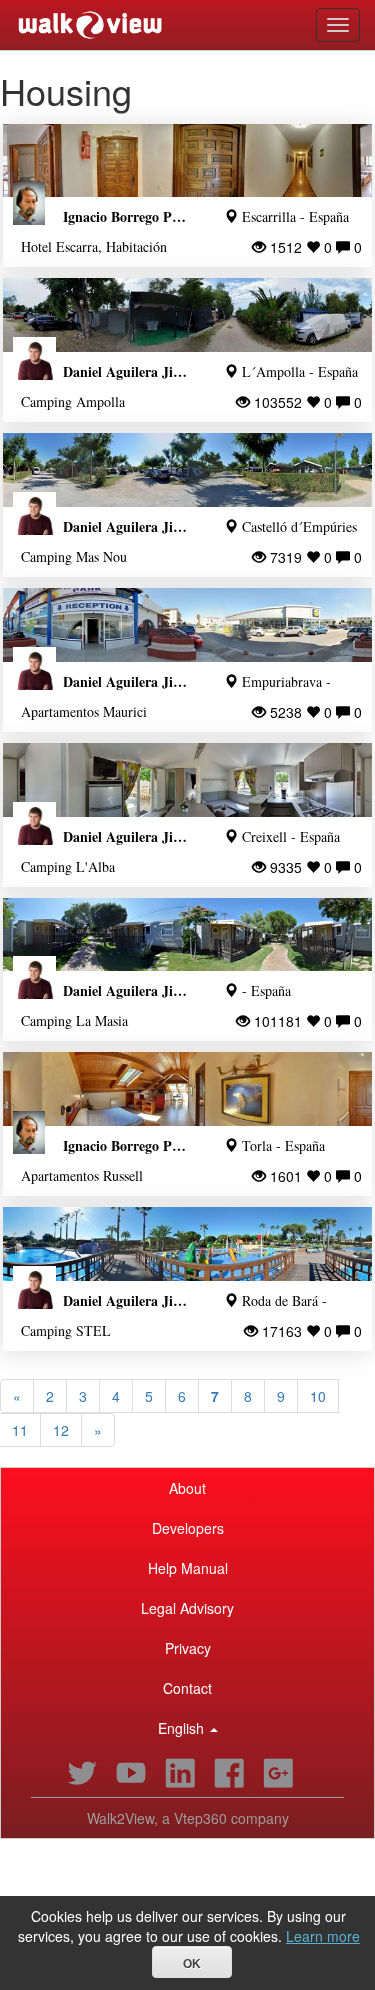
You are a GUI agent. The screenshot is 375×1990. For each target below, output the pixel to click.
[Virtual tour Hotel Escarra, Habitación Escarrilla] (187, 161)
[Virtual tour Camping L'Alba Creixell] (187, 780)
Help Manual (188, 1568)
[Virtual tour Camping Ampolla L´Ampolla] (187, 315)
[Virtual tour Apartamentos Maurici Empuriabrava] (187, 625)
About (187, 1488)
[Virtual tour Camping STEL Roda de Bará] (187, 1244)
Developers (188, 1528)
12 (61, 1430)
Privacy (188, 1648)
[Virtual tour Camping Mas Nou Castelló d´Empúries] (187, 470)
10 (318, 1396)
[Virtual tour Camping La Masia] (187, 935)
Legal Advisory (187, 1608)
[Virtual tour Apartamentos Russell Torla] (187, 1089)
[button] (187, 1728)
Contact (187, 1688)
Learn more (323, 1936)
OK (192, 1964)
